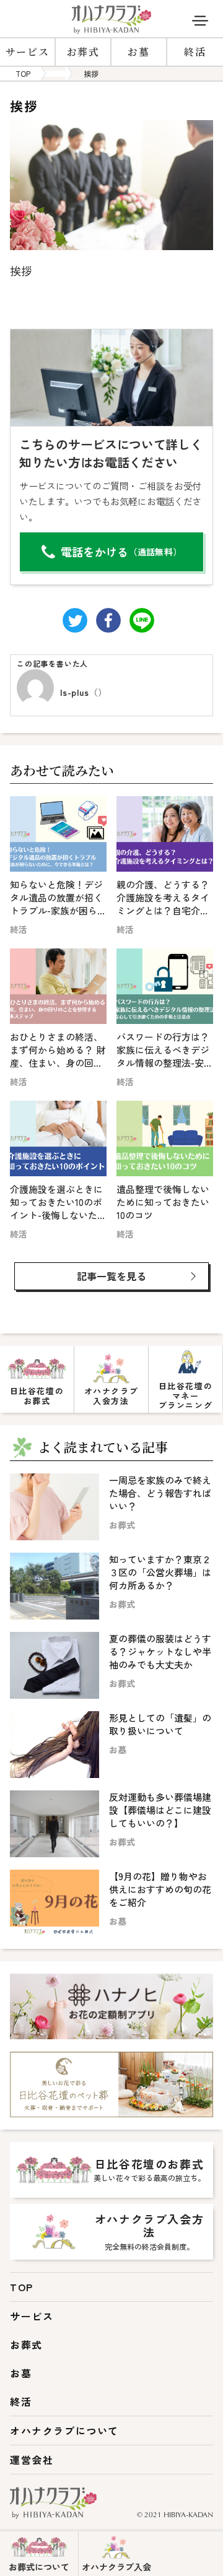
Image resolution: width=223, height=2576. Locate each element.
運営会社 (32, 2460)
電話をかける (121, 552)
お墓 (138, 52)
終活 (195, 52)
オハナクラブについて (64, 2431)
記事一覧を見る (111, 1276)
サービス (27, 52)
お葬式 (83, 52)
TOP (22, 2287)
